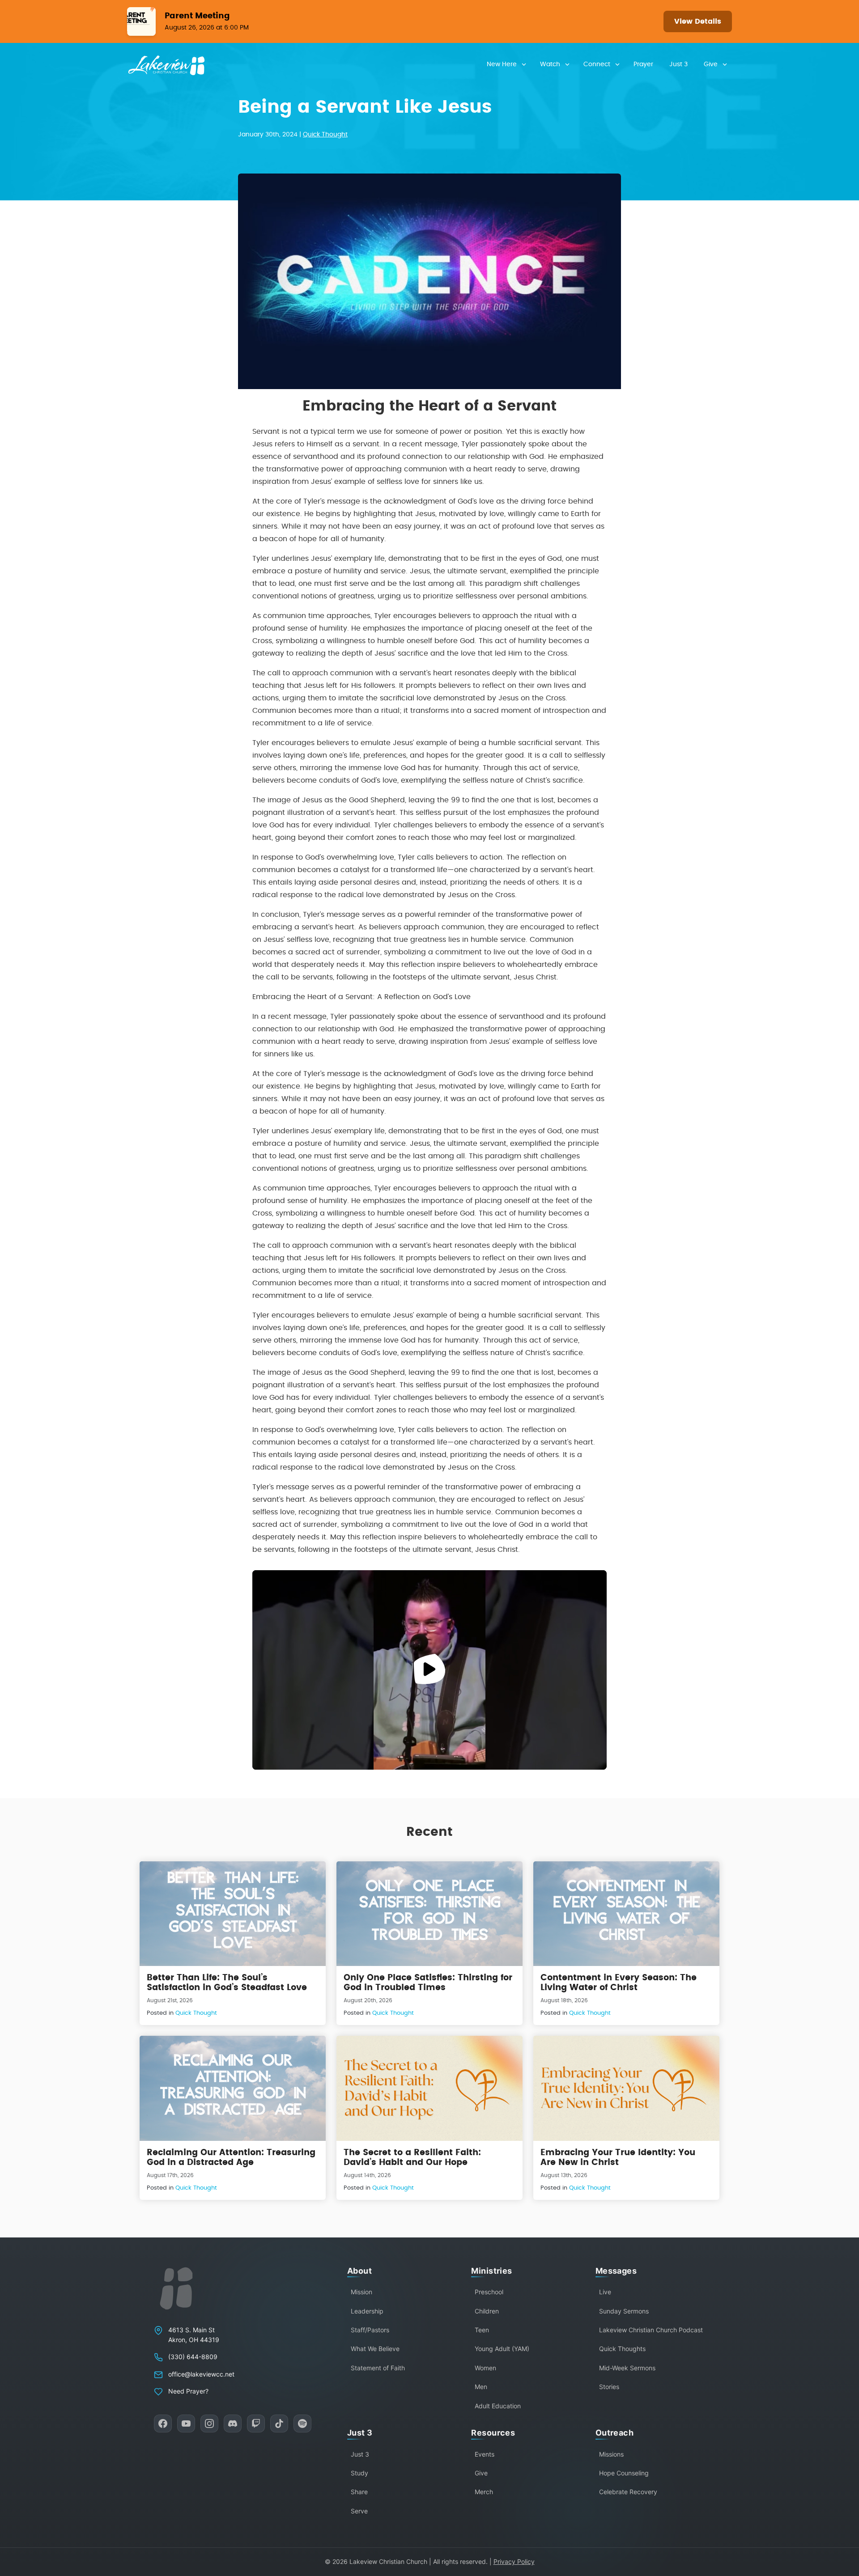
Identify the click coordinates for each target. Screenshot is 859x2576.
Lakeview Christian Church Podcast (651, 2330)
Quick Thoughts (622, 2349)
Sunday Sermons (624, 2311)
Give (711, 64)
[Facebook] (163, 2423)
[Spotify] (302, 2423)
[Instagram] (209, 2423)
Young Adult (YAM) (502, 2349)
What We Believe (375, 2349)
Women (485, 2368)
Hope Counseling (624, 2473)
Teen (482, 2330)
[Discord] (233, 2423)
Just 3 (678, 64)
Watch (550, 64)
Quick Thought (325, 135)
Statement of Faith (378, 2368)
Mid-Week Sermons (627, 2368)
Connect (597, 64)
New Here (502, 64)
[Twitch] (256, 2423)
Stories (609, 2387)
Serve (359, 2511)
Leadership (367, 2311)
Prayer (643, 64)
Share (359, 2492)
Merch (484, 2492)
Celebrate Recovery (628, 2492)
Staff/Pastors (370, 2330)
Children (487, 2311)
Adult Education (498, 2406)
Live (605, 2292)
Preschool (489, 2292)
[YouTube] (186, 2423)
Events (485, 2454)
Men (481, 2387)
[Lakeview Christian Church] (176, 2288)
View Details (698, 21)
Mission (361, 2292)
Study (359, 2473)
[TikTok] (279, 2423)
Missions (611, 2454)
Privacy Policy (514, 2561)
